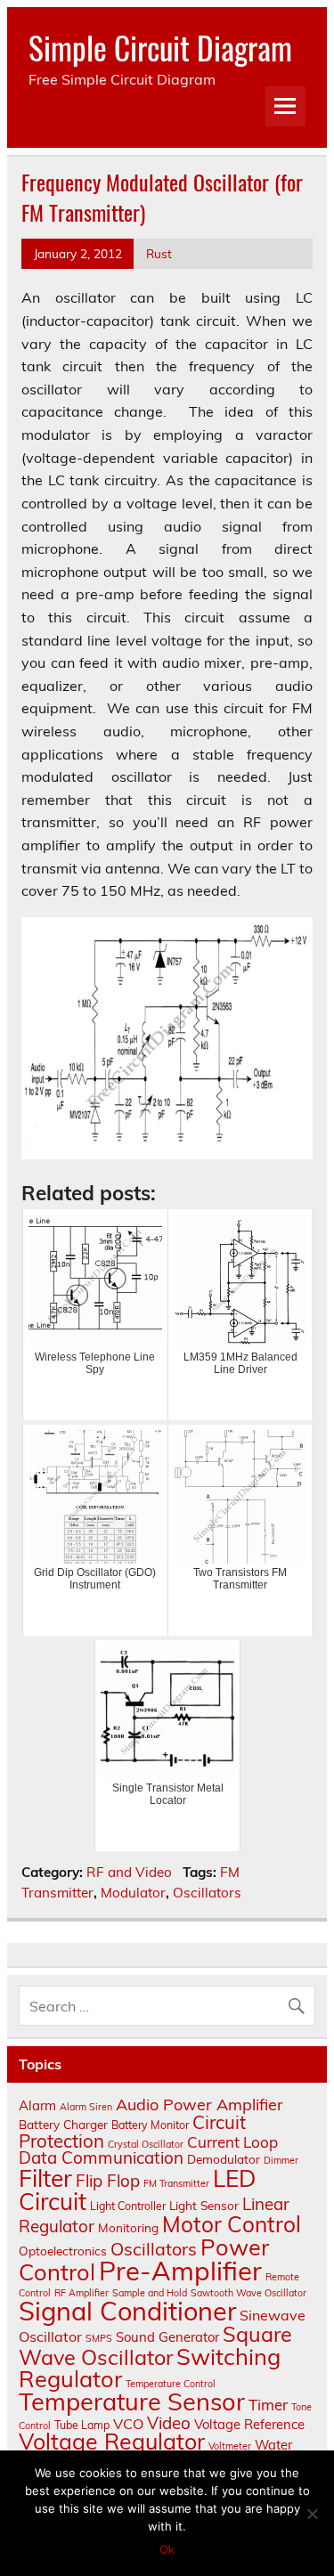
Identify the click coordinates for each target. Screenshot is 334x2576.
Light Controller (128, 2206)
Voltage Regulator (112, 2441)
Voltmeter (230, 2446)
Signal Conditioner (127, 2311)
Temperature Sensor (132, 2401)
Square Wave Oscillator (155, 2345)
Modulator (133, 1893)
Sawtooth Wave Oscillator (248, 2293)
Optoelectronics (63, 2251)
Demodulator (224, 2159)
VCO (128, 2424)
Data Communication (101, 2158)
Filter (45, 2178)
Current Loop (232, 2142)
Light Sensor (204, 2205)
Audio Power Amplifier (200, 2105)
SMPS (99, 2338)
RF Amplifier (81, 2293)
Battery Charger (63, 2124)
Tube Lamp (82, 2425)
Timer (268, 2405)
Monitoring (128, 2227)
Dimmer (281, 2160)
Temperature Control (171, 2384)
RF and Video (129, 1872)
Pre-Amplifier (180, 2271)
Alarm (37, 2105)
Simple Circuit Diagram (160, 47)
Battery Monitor (150, 2125)
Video (169, 2423)
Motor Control (232, 2224)
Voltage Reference (249, 2424)
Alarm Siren (86, 2107)
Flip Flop (108, 2181)
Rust (159, 253)
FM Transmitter (176, 2183)
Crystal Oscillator (146, 2144)
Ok (167, 2549)
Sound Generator (167, 2337)
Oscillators (207, 1893)
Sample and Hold (150, 2293)
